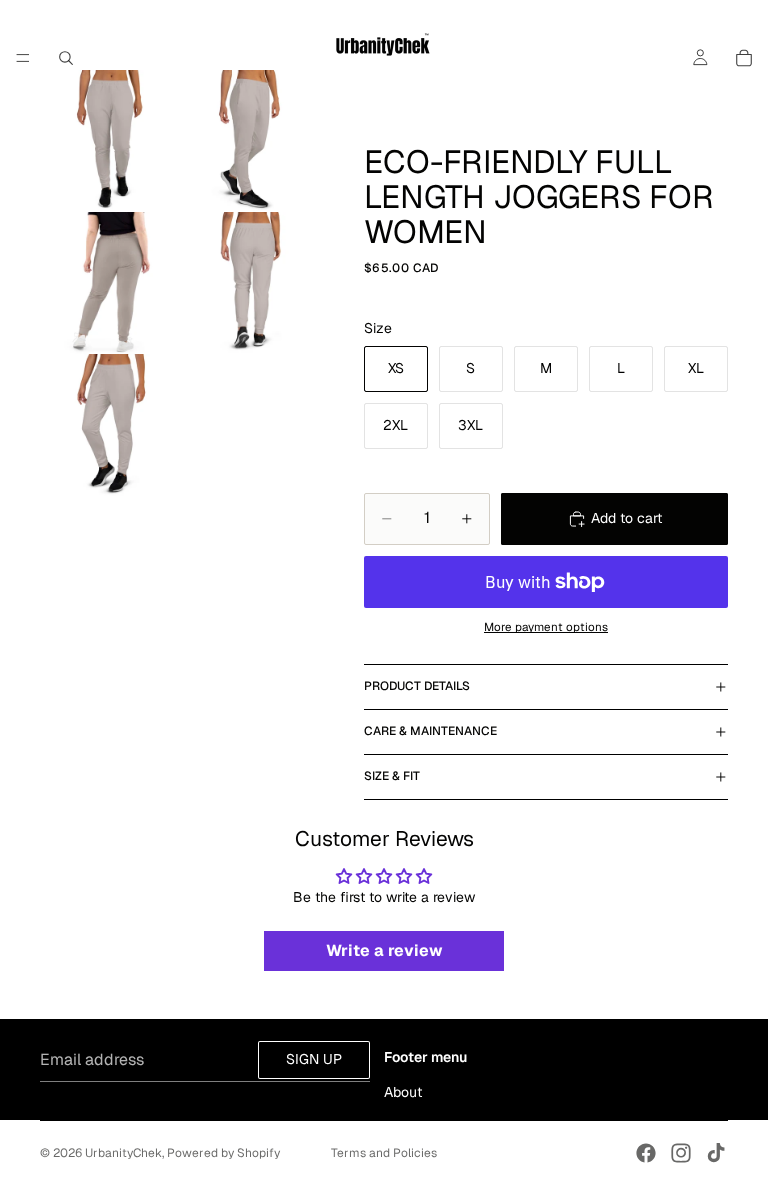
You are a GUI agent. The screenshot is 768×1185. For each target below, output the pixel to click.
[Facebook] (646, 1153)
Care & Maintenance (430, 731)
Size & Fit (392, 776)
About (403, 1092)
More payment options (546, 626)
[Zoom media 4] (253, 283)
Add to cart (626, 518)
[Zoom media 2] (253, 141)
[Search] (66, 58)
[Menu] (23, 58)
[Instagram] (681, 1153)
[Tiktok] (716, 1153)
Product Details (417, 686)
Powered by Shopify (223, 1153)
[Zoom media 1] (111, 141)
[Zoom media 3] (111, 283)
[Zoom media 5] (111, 425)
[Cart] (744, 58)
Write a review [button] (384, 950)
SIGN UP (314, 1059)
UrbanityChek (123, 1153)
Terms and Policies (384, 1153)
